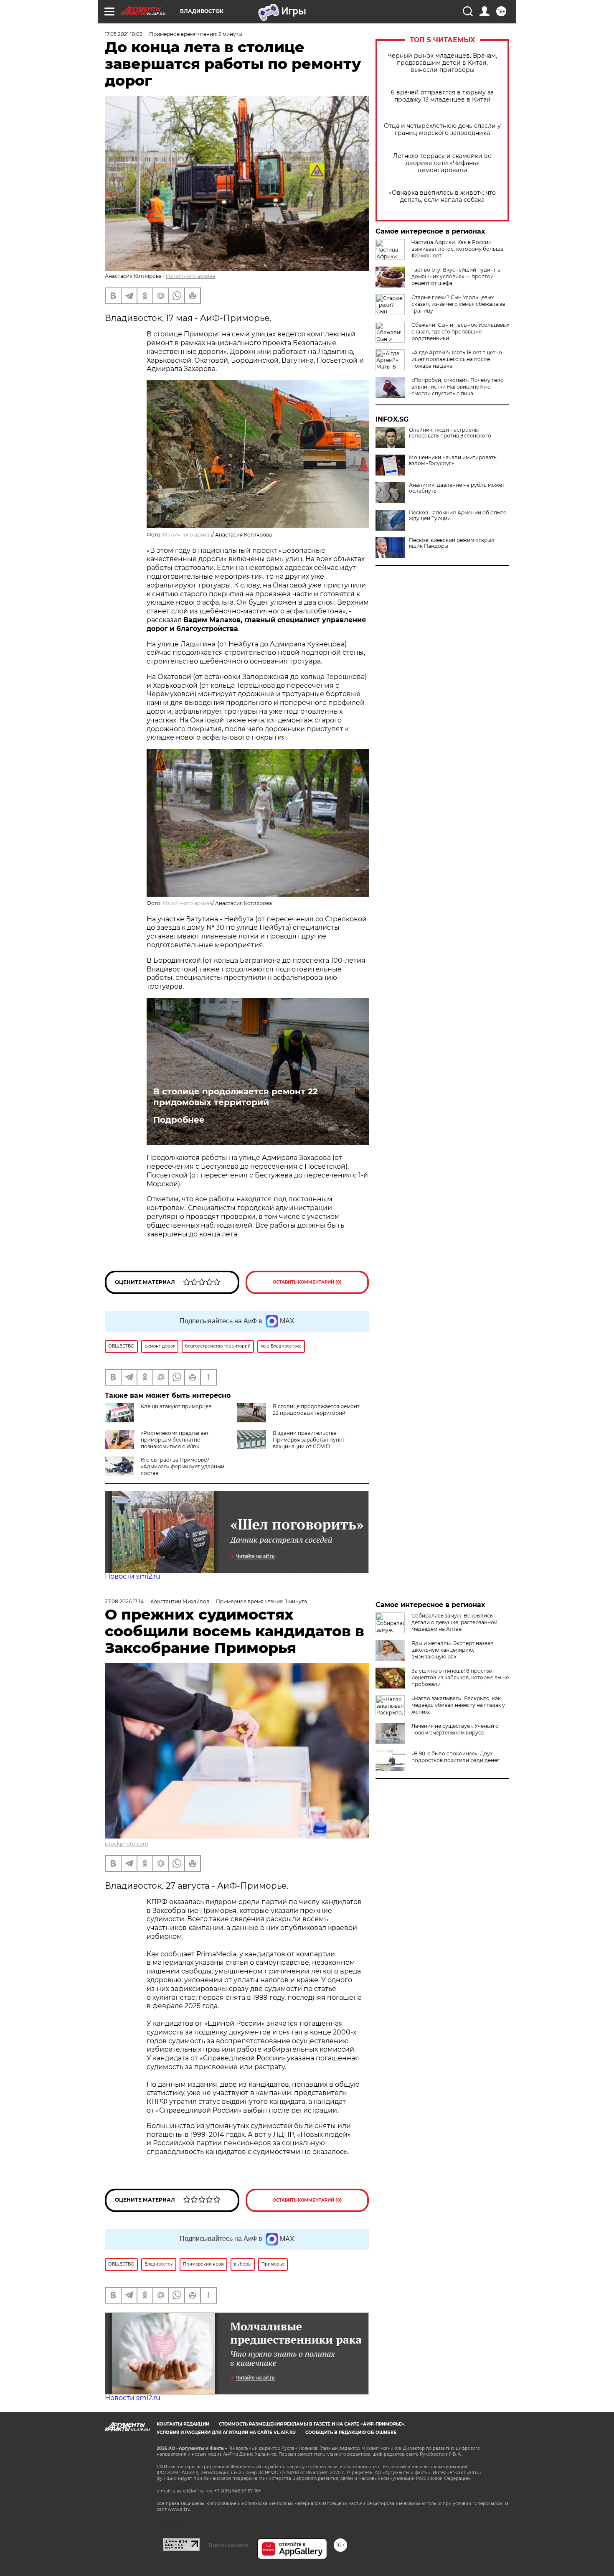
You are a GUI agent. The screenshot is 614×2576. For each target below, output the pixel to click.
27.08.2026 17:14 (124, 1601)
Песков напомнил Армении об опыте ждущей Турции (458, 516)
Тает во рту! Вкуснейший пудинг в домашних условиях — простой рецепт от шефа (456, 276)
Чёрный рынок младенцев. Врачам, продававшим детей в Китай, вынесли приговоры (442, 63)
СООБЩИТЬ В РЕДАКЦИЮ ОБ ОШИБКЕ (351, 2432)
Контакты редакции (183, 2424)
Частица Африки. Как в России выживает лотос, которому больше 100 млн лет (457, 249)
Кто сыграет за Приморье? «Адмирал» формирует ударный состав (183, 1466)
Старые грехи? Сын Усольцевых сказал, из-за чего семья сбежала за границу (458, 304)
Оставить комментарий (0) (307, 1282)
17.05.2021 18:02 (124, 34)
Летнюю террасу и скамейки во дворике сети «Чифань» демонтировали (442, 163)
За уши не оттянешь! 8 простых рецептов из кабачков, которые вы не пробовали (460, 1677)
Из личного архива (190, 276)
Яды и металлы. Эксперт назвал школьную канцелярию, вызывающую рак (453, 1650)
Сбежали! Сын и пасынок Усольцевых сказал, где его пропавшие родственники (460, 332)
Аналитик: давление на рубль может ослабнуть (457, 488)
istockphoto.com (127, 1844)
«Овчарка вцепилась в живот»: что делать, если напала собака (442, 196)
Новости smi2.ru (133, 1576)
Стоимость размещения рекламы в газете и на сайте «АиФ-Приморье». (312, 2424)
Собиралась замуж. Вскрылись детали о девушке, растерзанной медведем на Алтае (454, 1622)
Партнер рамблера (229, 2545)
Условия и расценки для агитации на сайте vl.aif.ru (226, 2432)
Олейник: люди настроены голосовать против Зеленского (450, 433)
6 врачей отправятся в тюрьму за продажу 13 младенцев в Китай (442, 96)
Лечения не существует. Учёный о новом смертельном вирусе (455, 1729)
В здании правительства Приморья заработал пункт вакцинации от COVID (309, 1440)
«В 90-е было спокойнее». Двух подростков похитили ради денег (455, 1757)
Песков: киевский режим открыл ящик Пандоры (452, 543)
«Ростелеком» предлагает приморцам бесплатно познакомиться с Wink (175, 1440)
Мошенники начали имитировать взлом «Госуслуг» (453, 460)
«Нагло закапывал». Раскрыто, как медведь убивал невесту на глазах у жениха (458, 1705)
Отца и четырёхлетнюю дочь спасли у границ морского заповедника (442, 130)
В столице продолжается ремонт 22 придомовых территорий (236, 1097)
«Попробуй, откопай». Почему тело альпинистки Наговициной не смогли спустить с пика (458, 387)
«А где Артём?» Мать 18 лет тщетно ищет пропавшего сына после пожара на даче (457, 359)
